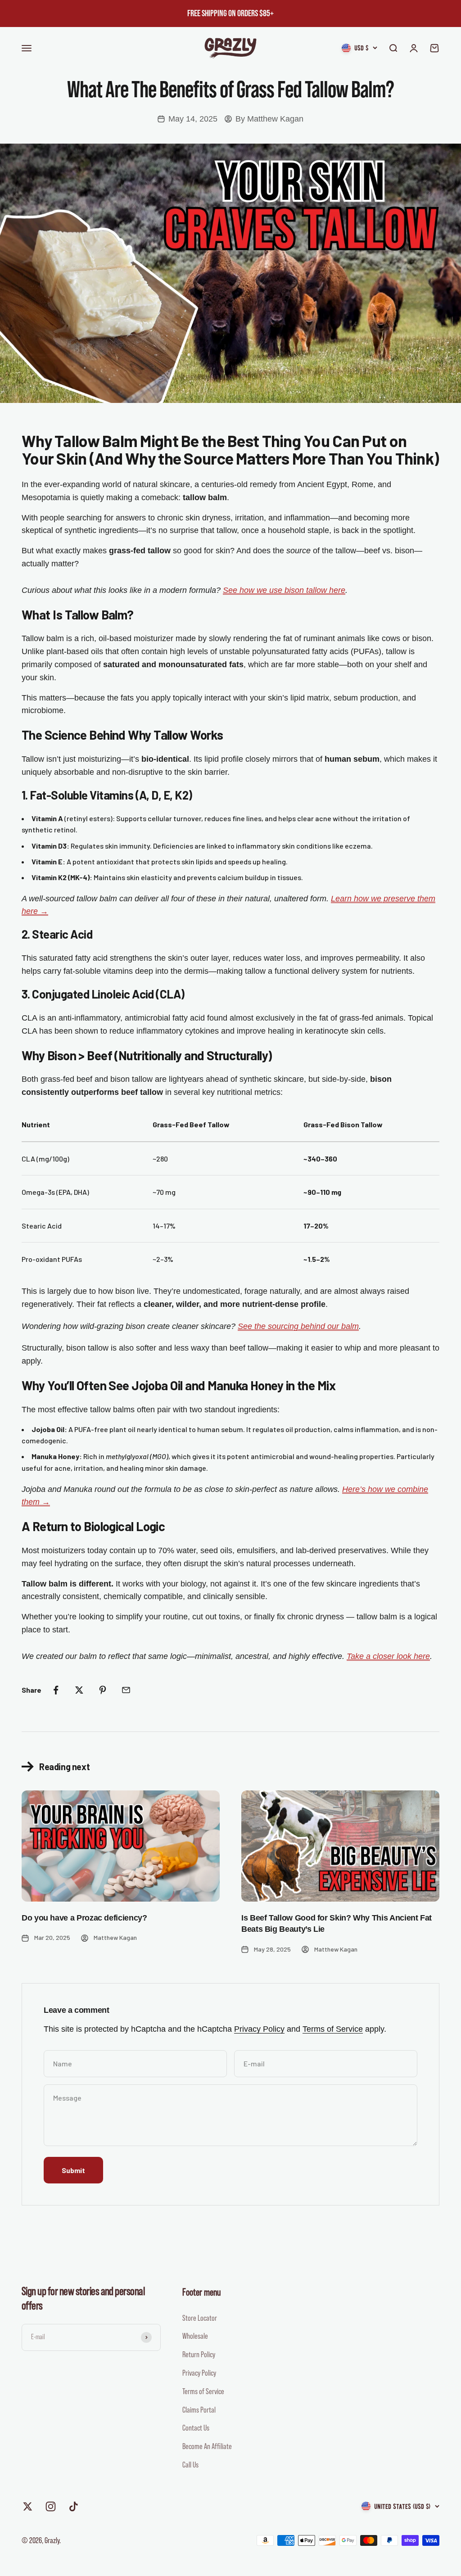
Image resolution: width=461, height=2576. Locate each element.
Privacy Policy (259, 2029)
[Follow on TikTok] (74, 2506)
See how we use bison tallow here (284, 590)
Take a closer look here (388, 1656)
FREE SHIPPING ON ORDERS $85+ (230, 14)
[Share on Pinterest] (103, 1690)
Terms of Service (333, 2029)
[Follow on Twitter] (28, 2506)
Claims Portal (199, 2410)
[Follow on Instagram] (51, 2506)
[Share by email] (126, 1690)
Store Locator (200, 2318)
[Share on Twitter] (79, 1690)
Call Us (190, 2465)
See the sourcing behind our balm (298, 1326)
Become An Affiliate (207, 2446)
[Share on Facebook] (56, 1690)
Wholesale (195, 2336)
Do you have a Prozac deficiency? (84, 1918)
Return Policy (199, 2355)
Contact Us (196, 2428)
